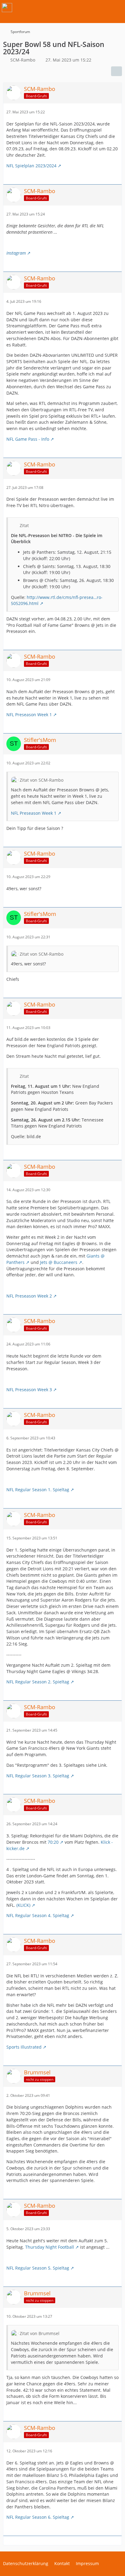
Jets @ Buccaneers (59, 1262)
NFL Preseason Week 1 (29, 715)
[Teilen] (117, 71)
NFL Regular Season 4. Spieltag (38, 1915)
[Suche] (87, 8)
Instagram (16, 253)
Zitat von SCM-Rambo (42, 780)
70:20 (53, 1842)
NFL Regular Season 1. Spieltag (38, 1490)
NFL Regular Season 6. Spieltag (38, 2517)
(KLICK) (23, 1905)
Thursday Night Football (50, 2247)
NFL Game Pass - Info (28, 439)
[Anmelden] (102, 8)
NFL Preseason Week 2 (29, 1296)
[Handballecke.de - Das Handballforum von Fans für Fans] (7, 8)
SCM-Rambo (23, 60)
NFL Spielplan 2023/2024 (31, 166)
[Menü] (117, 8)
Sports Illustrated (24, 2047)
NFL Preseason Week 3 (29, 1390)
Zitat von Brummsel (40, 2333)
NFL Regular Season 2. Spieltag (38, 1682)
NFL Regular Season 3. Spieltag (38, 1776)
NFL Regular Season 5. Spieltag (38, 2268)
